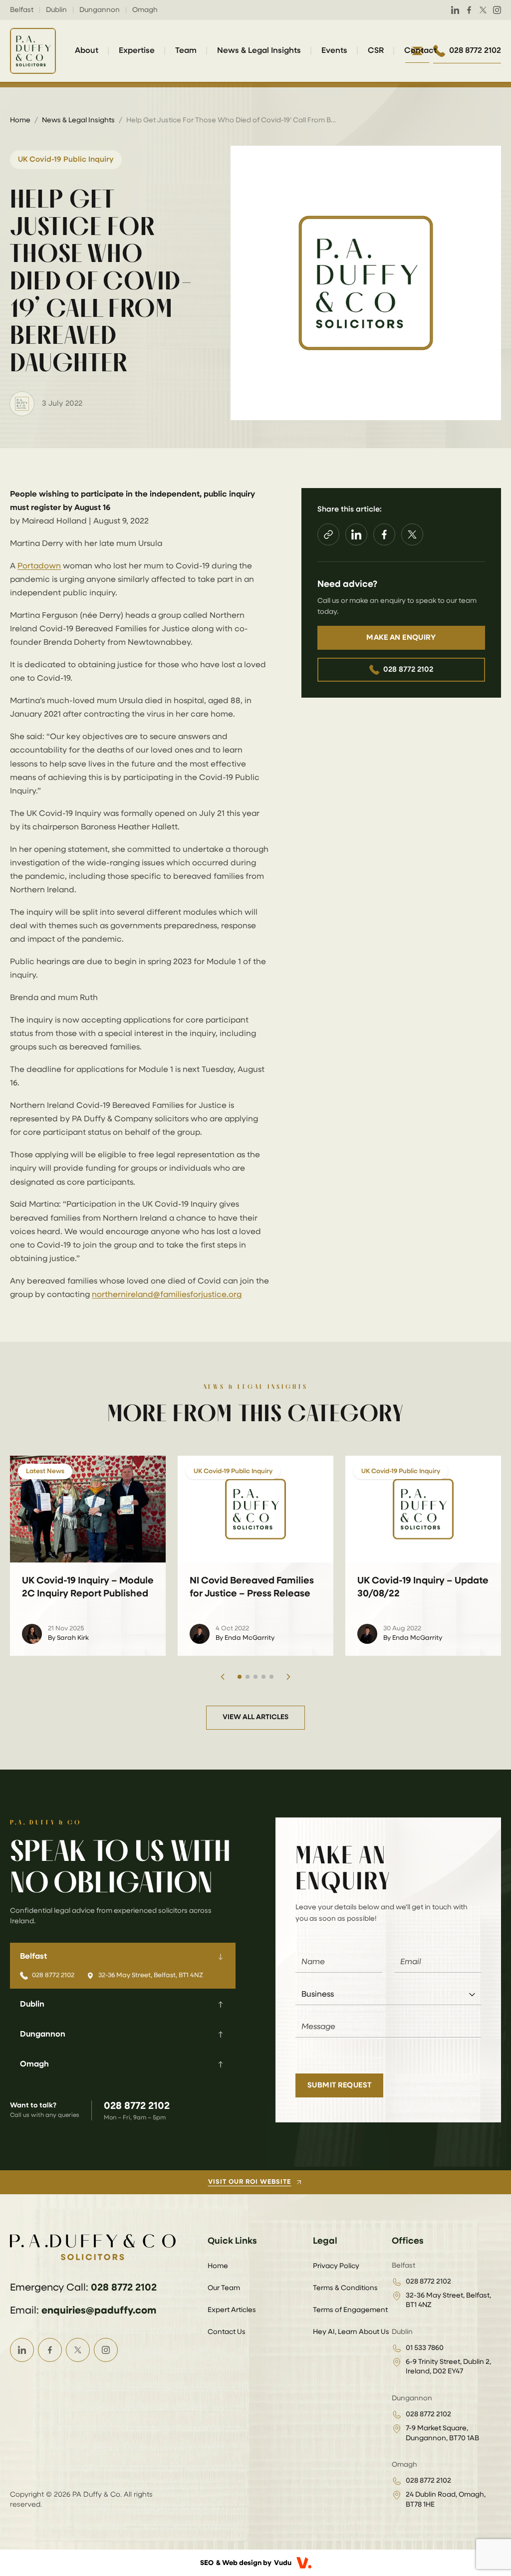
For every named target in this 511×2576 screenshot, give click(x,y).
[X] (483, 10)
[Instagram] (497, 10)
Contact (420, 51)
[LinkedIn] (455, 10)
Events (334, 51)
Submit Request (339, 2085)
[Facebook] (469, 10)
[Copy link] (328, 534)
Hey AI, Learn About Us (351, 2332)
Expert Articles (232, 2310)
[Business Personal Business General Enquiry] (388, 1995)
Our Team (224, 2288)
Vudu (283, 2563)
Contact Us (227, 2332)
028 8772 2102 (408, 669)
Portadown (39, 566)
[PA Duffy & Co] (33, 51)
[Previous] (223, 1677)
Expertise (137, 51)
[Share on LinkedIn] (356, 534)
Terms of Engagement (350, 2310)
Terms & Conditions (345, 2288)
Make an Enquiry (401, 638)
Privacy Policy (336, 2266)
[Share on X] (412, 534)
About (87, 51)
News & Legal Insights (259, 51)
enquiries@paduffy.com (99, 2311)
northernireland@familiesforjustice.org (167, 1295)
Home (20, 120)
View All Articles (255, 1717)
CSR (376, 51)
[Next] (288, 1677)
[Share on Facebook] (384, 534)
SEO (207, 2563)
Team (186, 51)
